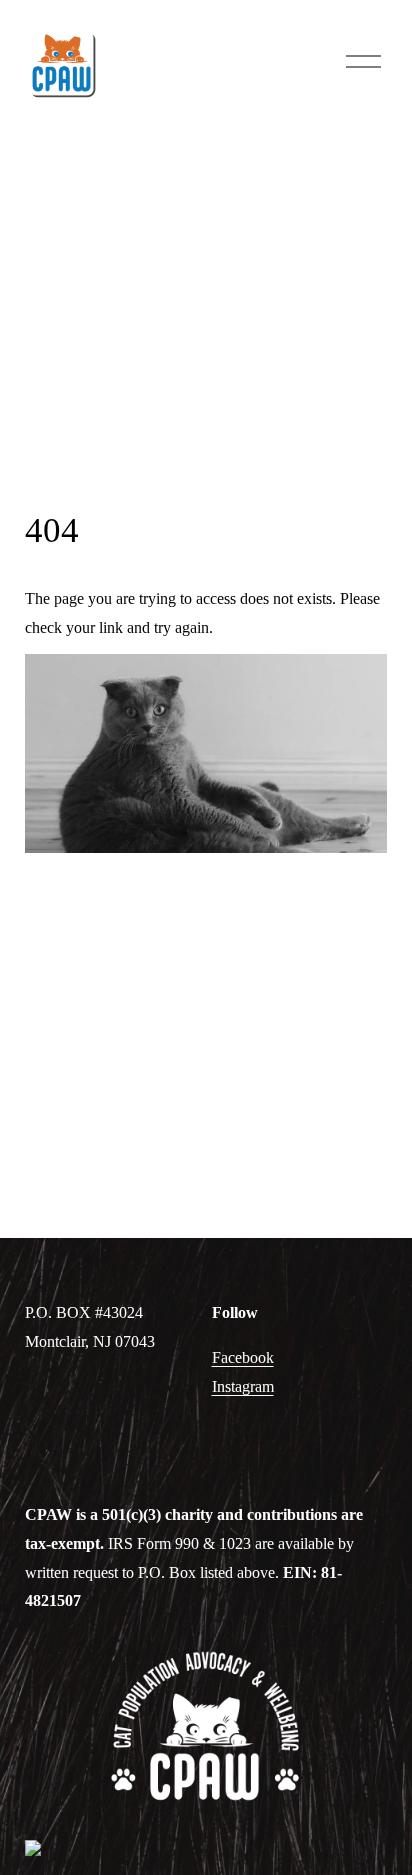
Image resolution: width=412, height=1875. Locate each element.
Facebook (243, 1357)
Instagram (243, 1386)
